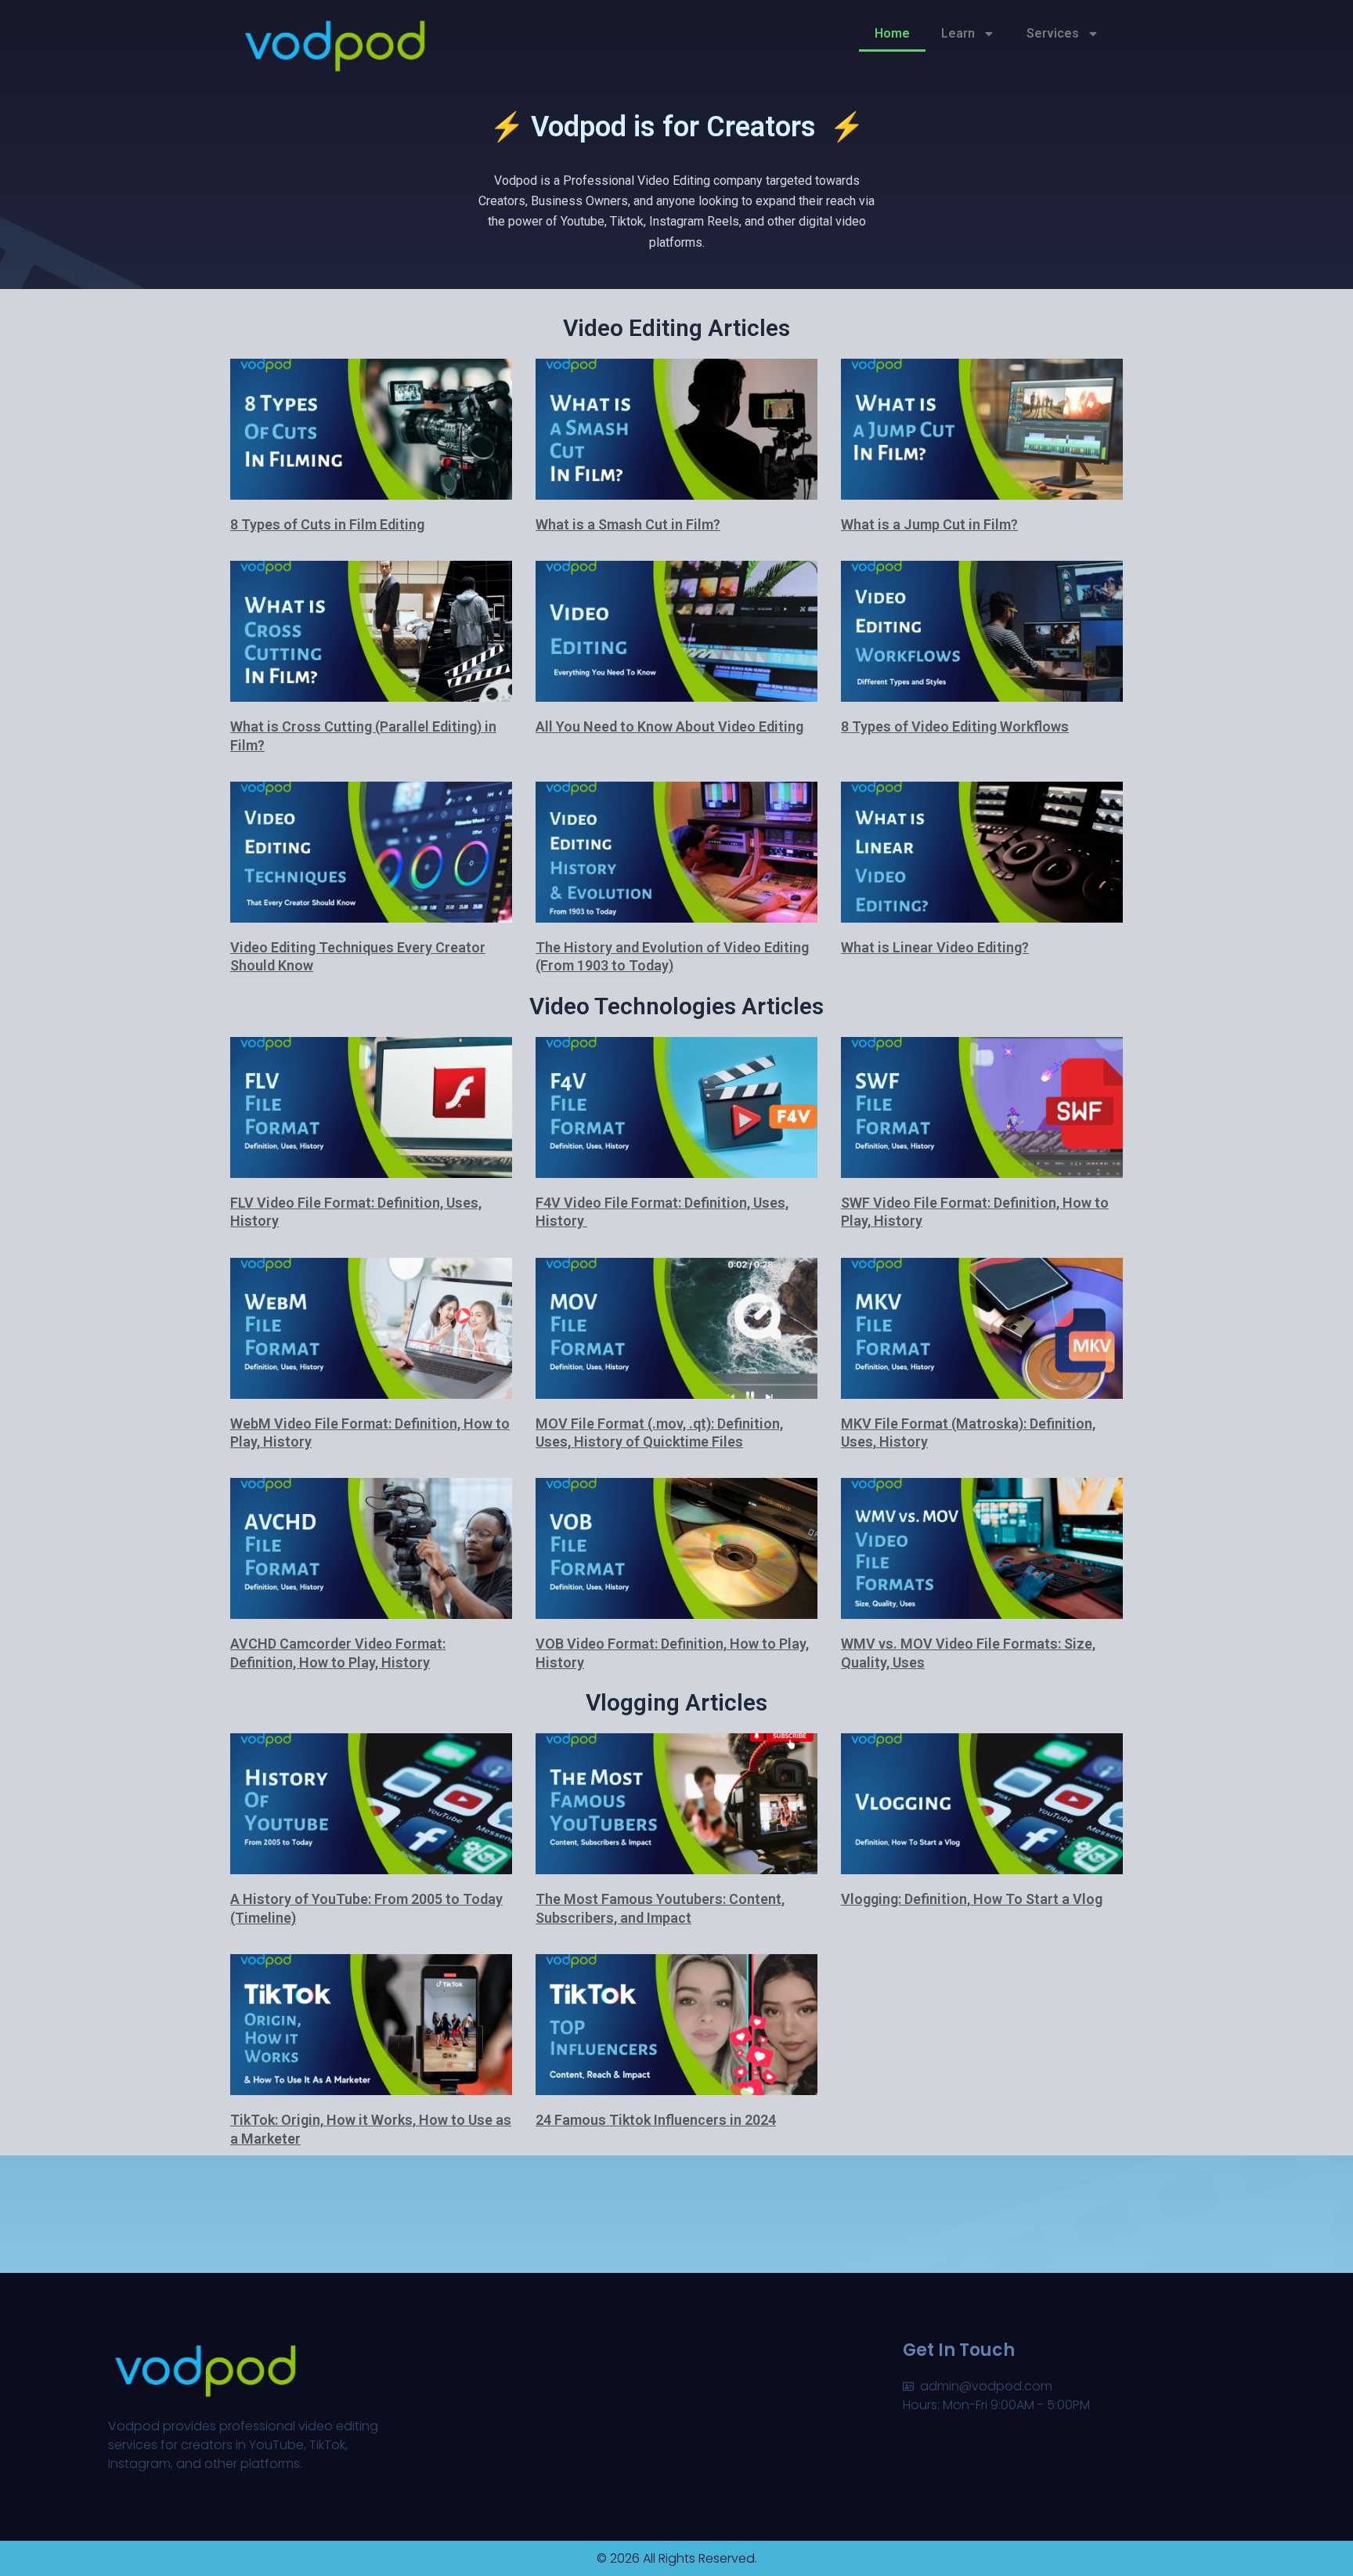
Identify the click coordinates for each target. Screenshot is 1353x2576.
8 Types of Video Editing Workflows (955, 726)
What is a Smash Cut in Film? (628, 524)
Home (892, 33)
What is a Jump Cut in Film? (929, 524)
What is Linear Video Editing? (935, 947)
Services (1053, 33)
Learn (958, 33)
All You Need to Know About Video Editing (669, 726)
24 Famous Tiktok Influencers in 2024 (656, 2120)
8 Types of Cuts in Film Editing (327, 524)
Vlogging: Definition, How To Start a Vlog (972, 1899)
